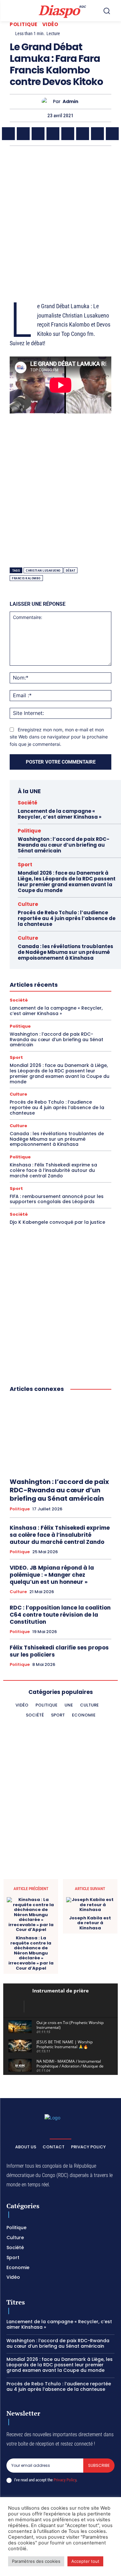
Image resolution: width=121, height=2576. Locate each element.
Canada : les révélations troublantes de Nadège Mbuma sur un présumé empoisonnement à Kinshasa (66, 952)
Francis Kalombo (26, 578)
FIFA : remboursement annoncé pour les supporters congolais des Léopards (57, 1199)
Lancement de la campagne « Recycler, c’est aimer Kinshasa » (60, 814)
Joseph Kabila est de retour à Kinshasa (90, 1923)
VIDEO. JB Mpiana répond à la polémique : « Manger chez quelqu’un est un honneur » (52, 1575)
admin (71, 102)
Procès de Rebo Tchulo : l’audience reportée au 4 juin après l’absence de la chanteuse (67, 918)
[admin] (47, 102)
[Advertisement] (60, 216)
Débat (71, 570)
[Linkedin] (68, 134)
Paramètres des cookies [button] (36, 2561)
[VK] (112, 134)
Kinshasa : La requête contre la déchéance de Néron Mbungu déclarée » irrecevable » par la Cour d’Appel (31, 1953)
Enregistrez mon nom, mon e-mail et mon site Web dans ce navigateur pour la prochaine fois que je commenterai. (59, 737)
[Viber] (38, 134)
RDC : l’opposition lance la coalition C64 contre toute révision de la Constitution (60, 1615)
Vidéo (50, 24)
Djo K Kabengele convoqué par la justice (57, 1222)
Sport (25, 865)
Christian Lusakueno (43, 570)
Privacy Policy (65, 2480)
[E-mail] (97, 134)
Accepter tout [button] (85, 2561)
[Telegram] (83, 134)
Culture (28, 904)
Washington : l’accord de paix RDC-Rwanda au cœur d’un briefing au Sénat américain (64, 845)
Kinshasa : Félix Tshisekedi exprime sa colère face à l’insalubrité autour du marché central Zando (53, 1170)
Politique (24, 24)
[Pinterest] (53, 134)
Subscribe (99, 2465)
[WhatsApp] (23, 134)
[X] (8, 134)
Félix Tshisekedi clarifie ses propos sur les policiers (59, 1651)
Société (28, 803)
